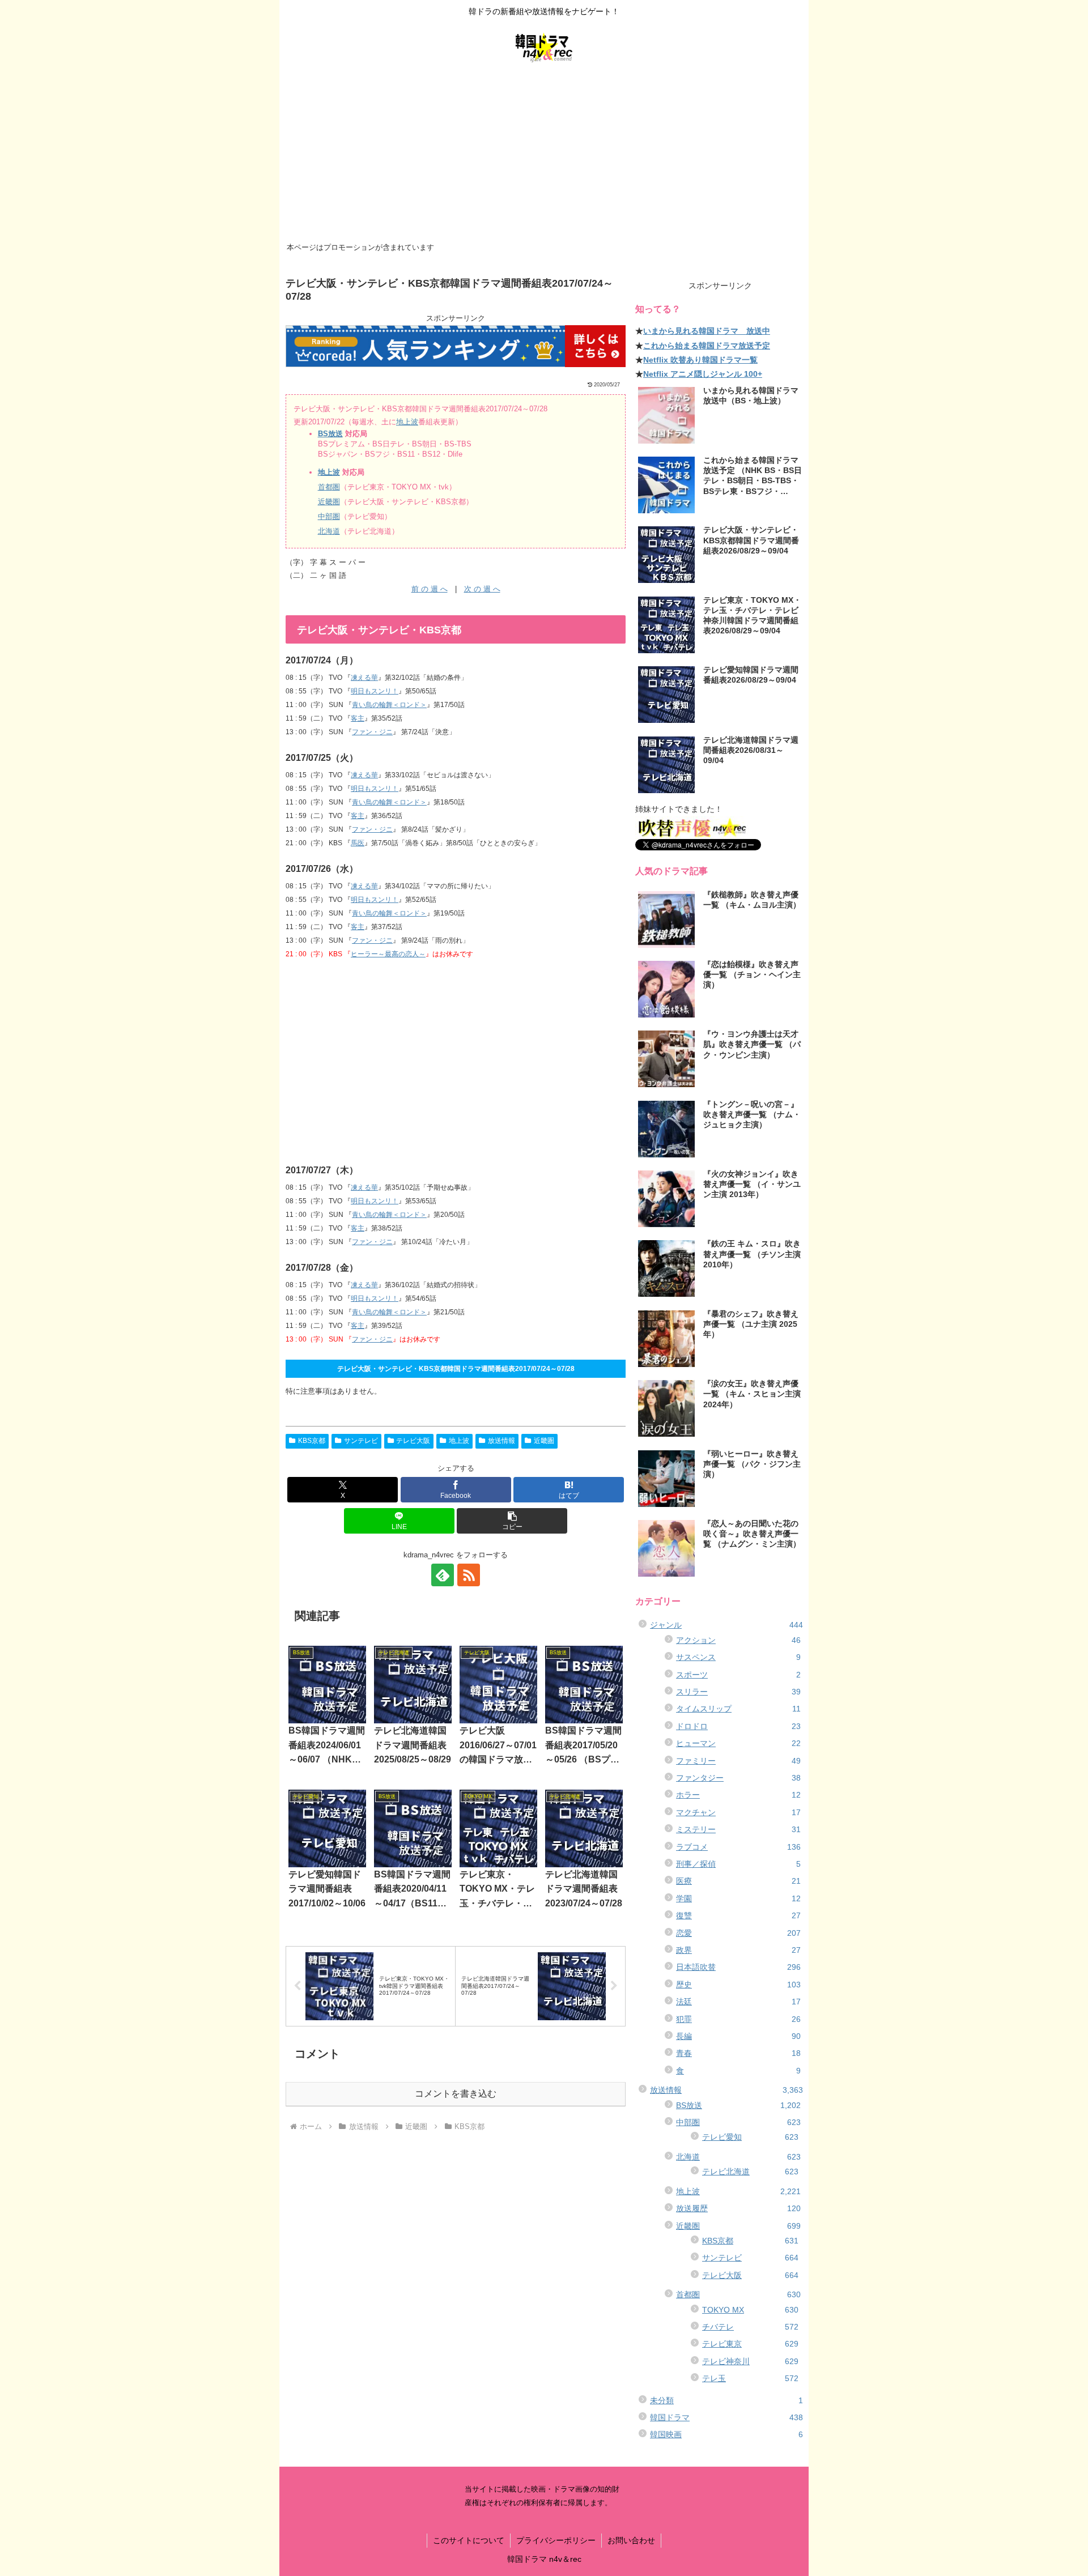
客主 (358, 718)
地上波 (407, 422)
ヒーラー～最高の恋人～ (388, 954)
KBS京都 (312, 1441)
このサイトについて (469, 2540)
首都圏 (329, 487)
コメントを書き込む (456, 2094)
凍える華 (364, 678)
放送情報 (501, 1441)
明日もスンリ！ (375, 691)
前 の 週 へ (430, 589)
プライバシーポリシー (556, 2540)
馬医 (358, 843)
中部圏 (329, 516)
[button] (512, 1521)
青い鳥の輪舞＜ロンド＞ (389, 705)
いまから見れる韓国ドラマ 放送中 (707, 331)
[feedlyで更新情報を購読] (443, 1575)
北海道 (329, 531)
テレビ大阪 (413, 1441)
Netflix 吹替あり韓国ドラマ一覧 (700, 360)
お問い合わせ (631, 2540)
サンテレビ (361, 1441)
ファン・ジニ (372, 732)
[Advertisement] (544, 154)
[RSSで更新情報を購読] (469, 1575)
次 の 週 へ (482, 589)
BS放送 (330, 434)
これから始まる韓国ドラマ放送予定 (707, 346)
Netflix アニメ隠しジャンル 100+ (703, 374)
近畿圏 (329, 502)
